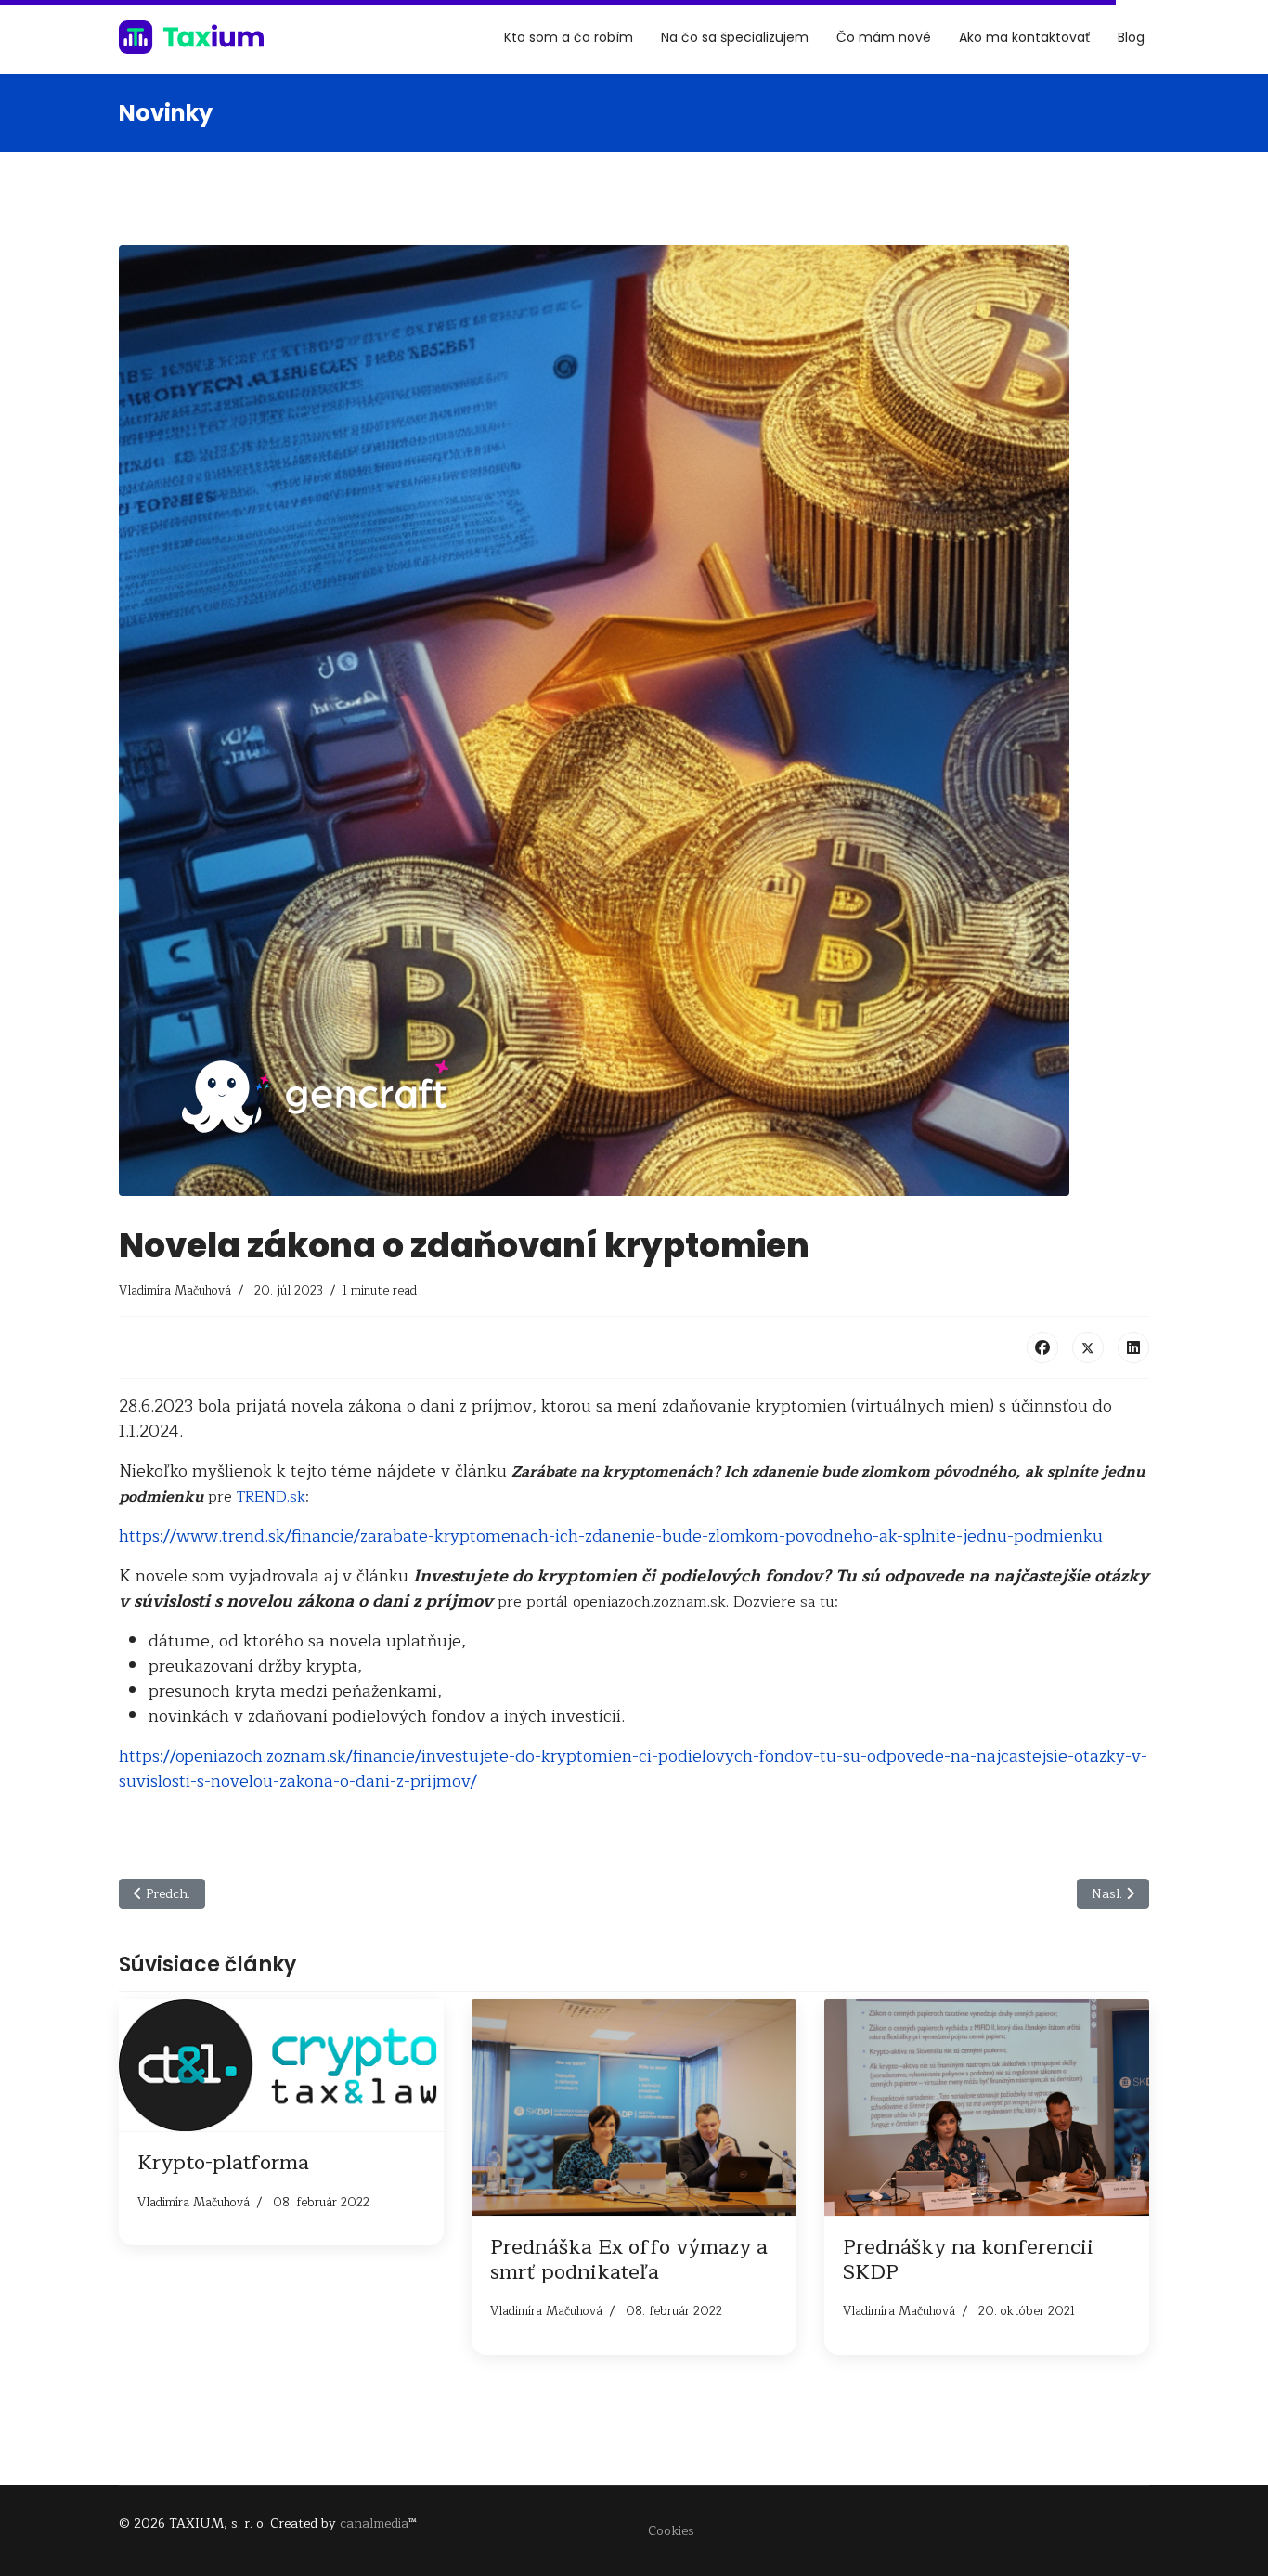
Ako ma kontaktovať (1024, 37)
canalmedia (374, 2524)
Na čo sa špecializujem (735, 37)
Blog (1131, 37)
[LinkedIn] (1133, 1347)
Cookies (671, 2531)
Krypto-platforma (223, 2163)
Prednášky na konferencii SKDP (968, 2259)
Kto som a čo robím (569, 37)
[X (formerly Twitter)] (1088, 1347)
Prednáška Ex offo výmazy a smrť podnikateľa (629, 2259)
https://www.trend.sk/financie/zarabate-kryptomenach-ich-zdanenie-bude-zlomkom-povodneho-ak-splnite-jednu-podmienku (611, 1536)
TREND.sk (271, 1497)
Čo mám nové (884, 37)
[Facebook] (1042, 1347)
